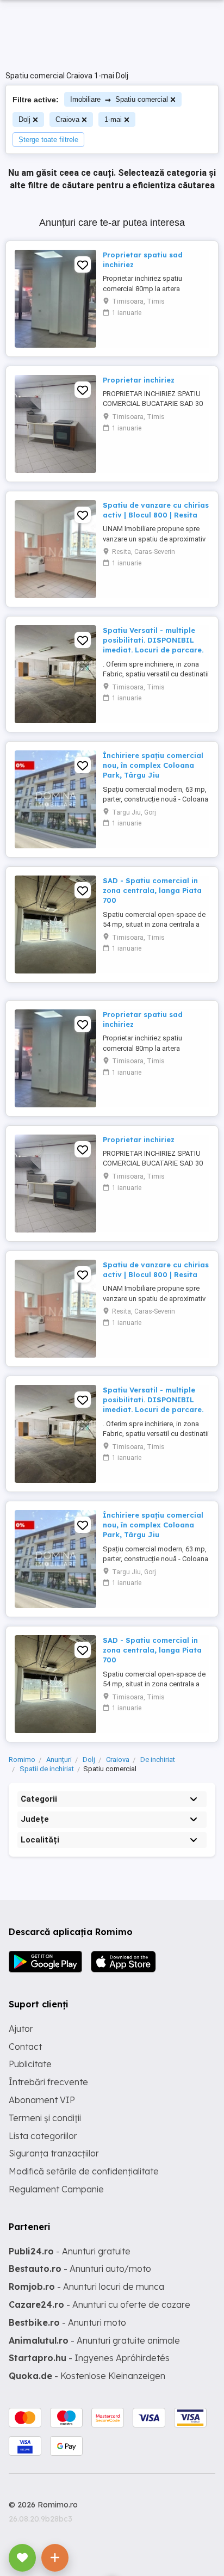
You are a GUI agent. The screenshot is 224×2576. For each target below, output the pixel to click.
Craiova (67, 119)
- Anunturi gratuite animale (94, 2340)
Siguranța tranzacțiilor (54, 2153)
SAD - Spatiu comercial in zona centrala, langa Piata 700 (152, 890)
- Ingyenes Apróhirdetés (89, 2358)
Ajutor (21, 2029)
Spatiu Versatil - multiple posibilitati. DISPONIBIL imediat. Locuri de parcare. (153, 640)
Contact (25, 2047)
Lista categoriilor (43, 2136)
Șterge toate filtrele (48, 140)
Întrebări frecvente (48, 2082)
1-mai (113, 119)
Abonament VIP (42, 2100)
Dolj (24, 119)
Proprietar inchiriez (139, 380)
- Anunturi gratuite (70, 2251)
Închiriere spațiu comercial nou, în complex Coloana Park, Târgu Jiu (153, 765)
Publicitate (30, 2064)
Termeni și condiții (45, 2118)
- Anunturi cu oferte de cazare (99, 2304)
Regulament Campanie (56, 2189)
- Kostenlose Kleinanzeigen (87, 2376)
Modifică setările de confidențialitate (84, 2171)
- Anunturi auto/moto (80, 2269)
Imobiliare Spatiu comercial (119, 99)
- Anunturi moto (67, 2322)
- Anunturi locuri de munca (86, 2287)
